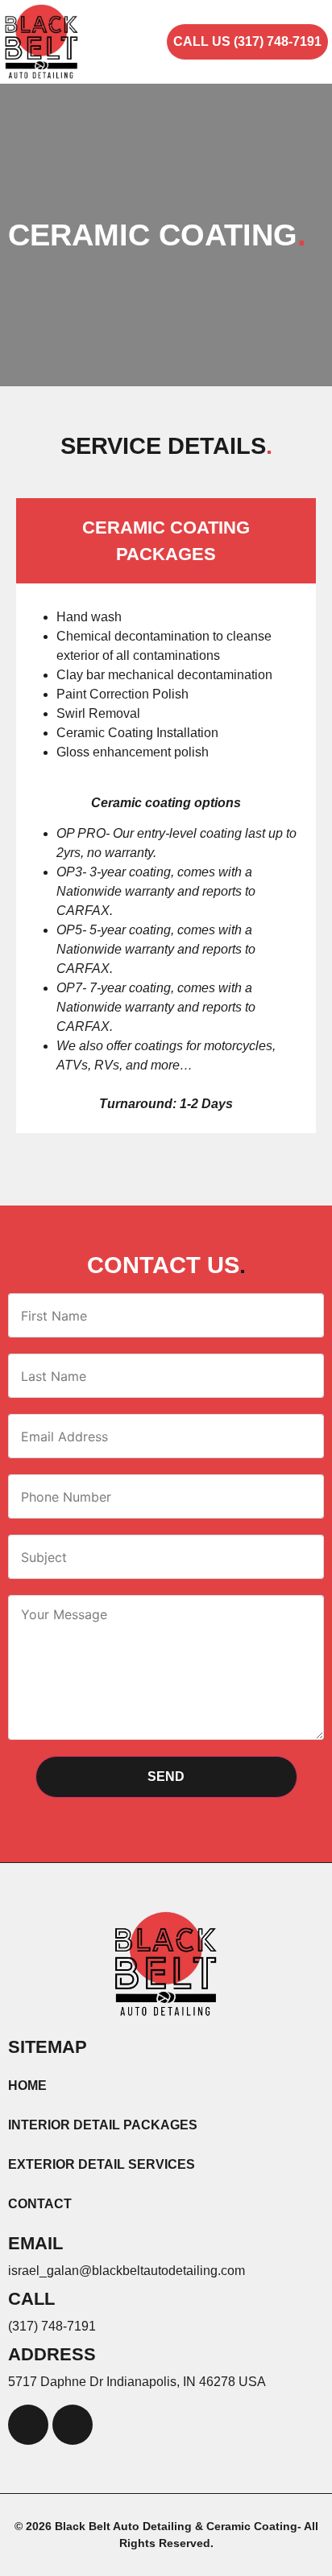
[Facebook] (28, 2425)
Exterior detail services (102, 2164)
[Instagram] (73, 2425)
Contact (40, 2204)
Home (27, 2086)
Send (166, 1776)
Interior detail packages (103, 2125)
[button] (151, 42)
